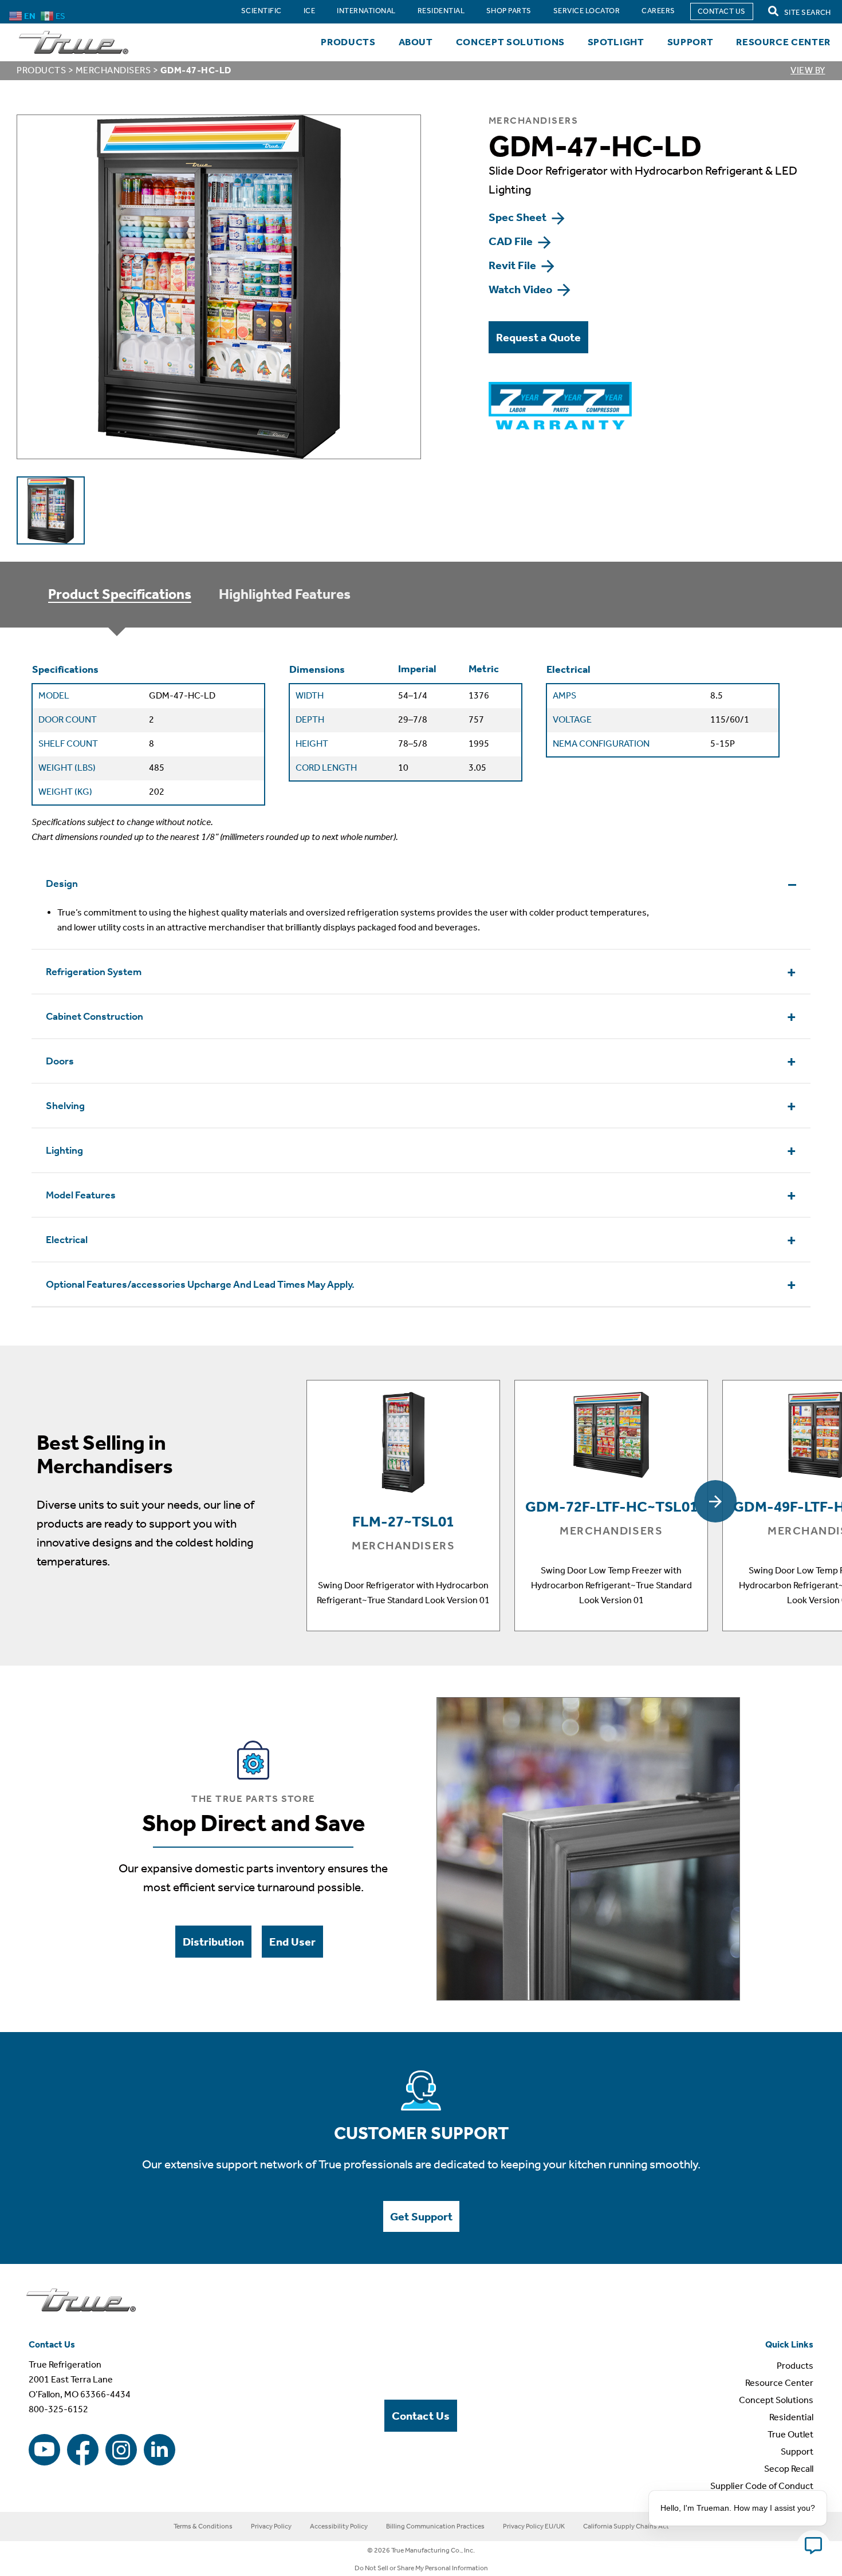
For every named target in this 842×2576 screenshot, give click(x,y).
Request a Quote (538, 337)
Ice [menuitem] (309, 11)
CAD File (512, 241)
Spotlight (616, 42)
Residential (791, 2417)
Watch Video (522, 289)
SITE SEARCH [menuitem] (807, 12)
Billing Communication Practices (435, 2526)
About (416, 42)
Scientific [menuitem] (261, 11)
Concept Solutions (510, 42)
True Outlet (790, 2434)
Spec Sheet (519, 217)
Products (348, 42)
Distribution (213, 1942)
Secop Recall (789, 2469)
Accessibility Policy (339, 2526)
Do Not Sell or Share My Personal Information (421, 2568)
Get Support (421, 2216)
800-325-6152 (58, 2409)
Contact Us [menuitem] (722, 11)
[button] (715, 1501)
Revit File (514, 265)
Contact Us (421, 2416)
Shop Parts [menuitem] (509, 11)
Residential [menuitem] (441, 11)
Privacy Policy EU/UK (534, 2526)
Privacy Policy (271, 2526)
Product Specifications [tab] (120, 594)
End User (292, 1942)
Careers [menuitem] (658, 11)
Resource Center (783, 42)
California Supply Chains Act (626, 2526)
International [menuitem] (366, 11)
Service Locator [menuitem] (587, 11)
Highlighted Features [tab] (285, 594)
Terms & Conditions (203, 2526)
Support (690, 42)
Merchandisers (113, 70)
